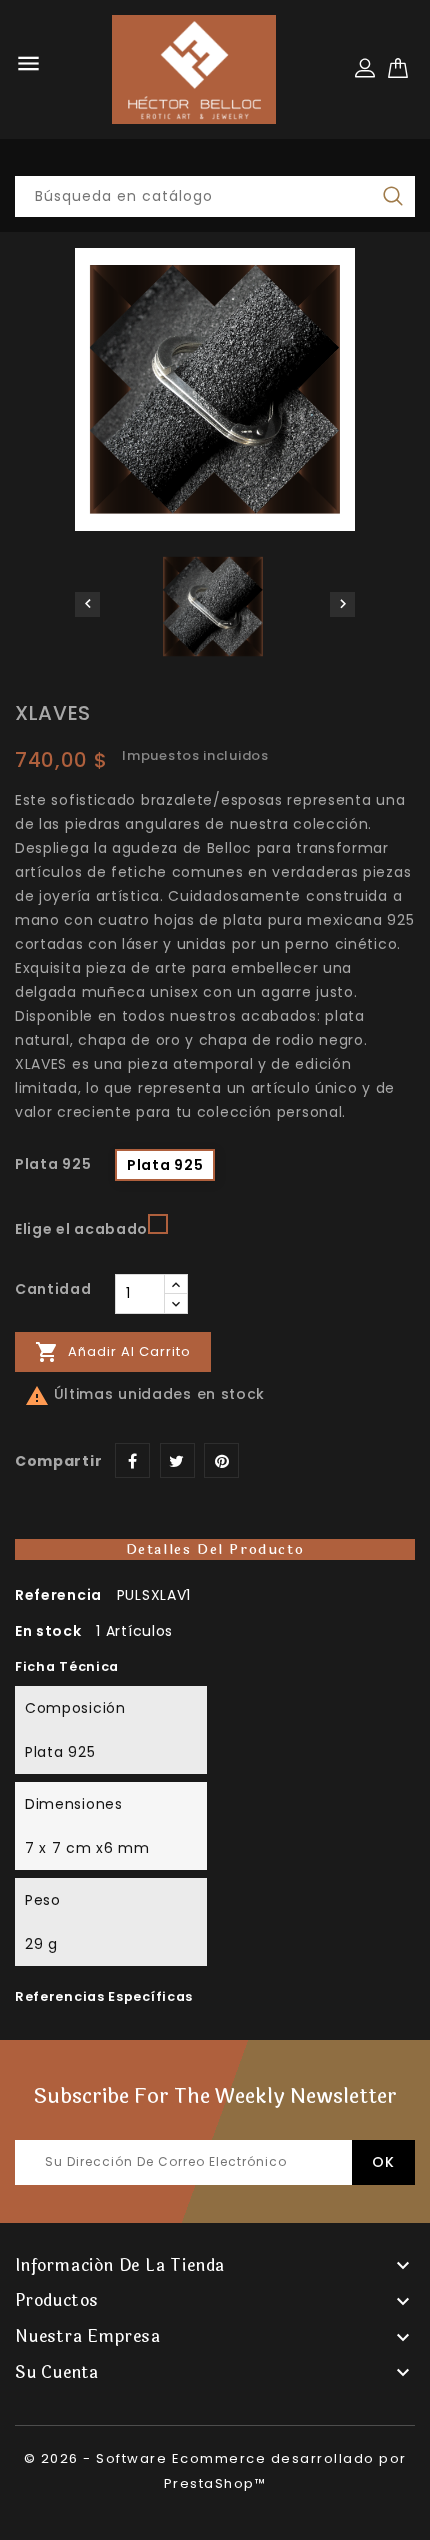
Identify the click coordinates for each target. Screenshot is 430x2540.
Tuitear (177, 1460)
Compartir (132, 1460)
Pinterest (221, 1460)
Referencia (58, 1595)
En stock (48, 1631)
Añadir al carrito (113, 1352)
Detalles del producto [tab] (215, 1549)
